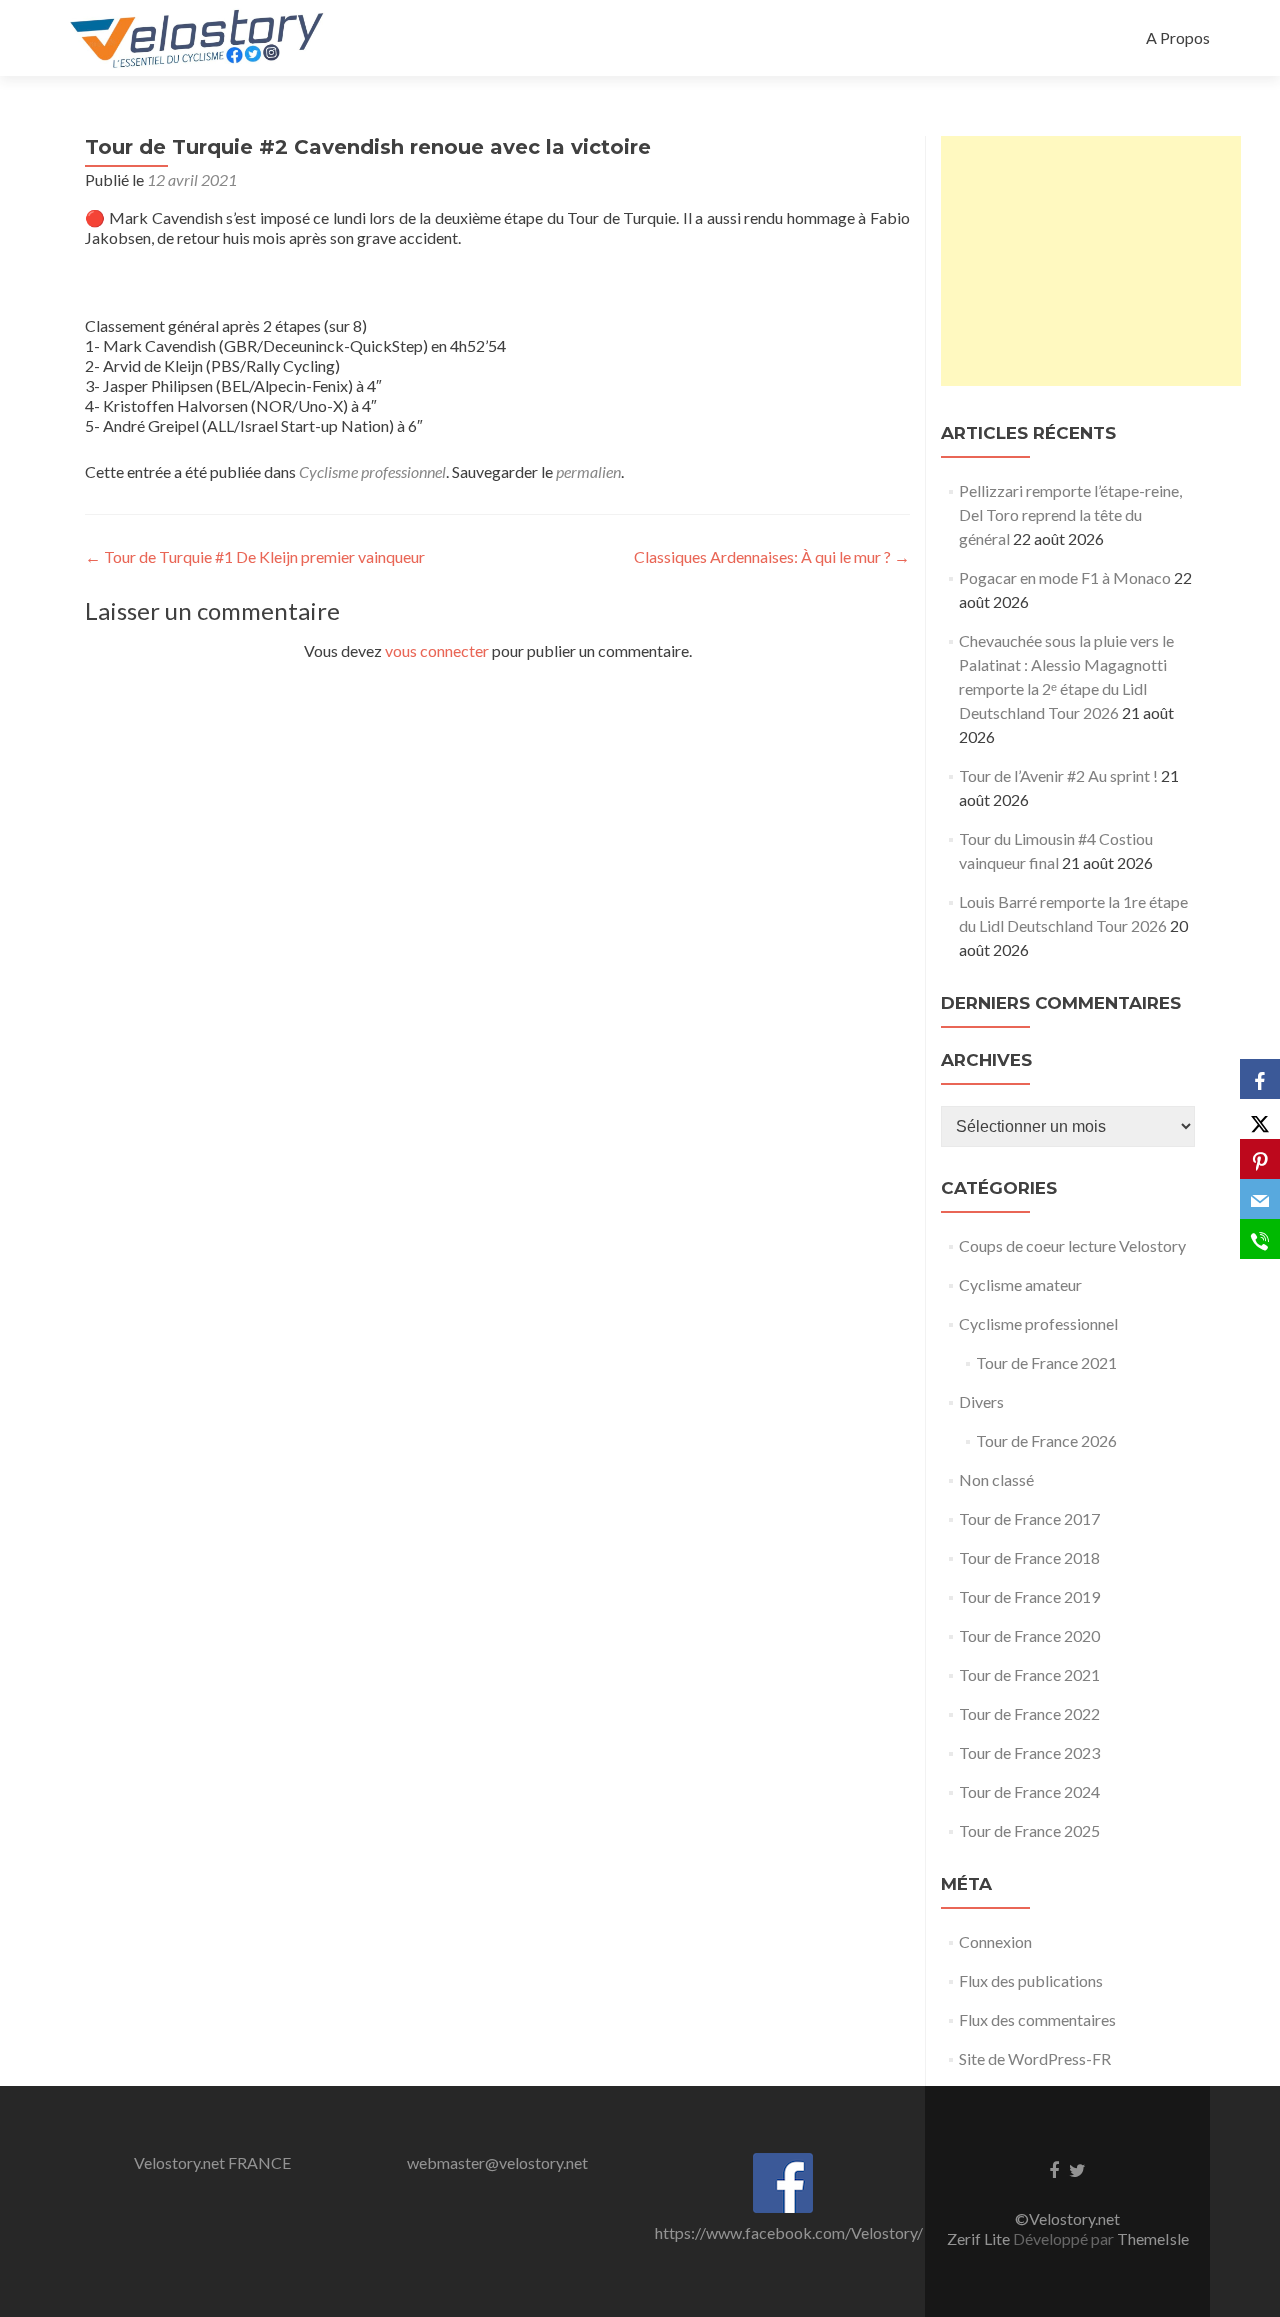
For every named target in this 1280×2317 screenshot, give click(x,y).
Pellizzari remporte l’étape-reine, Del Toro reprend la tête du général (1070, 514)
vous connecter (437, 650)
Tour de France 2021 (1046, 1362)
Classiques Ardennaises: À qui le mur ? (772, 556)
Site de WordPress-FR (1035, 2058)
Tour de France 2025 (1029, 1830)
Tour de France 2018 (1029, 1557)
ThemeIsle (1153, 2238)
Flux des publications (1031, 1980)
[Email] (1260, 1199)
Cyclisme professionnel (372, 471)
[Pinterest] (1260, 1159)
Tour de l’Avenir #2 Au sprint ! (1058, 775)
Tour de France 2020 (1029, 1635)
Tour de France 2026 (1046, 1440)
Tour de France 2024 (1029, 1791)
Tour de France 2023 (1029, 1752)
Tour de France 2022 (1029, 1713)
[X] (1260, 1119)
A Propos (1178, 37)
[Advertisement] (1091, 261)
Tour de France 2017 (1029, 1518)
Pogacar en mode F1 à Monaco (1065, 577)
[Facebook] (1260, 1079)
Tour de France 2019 (1029, 1596)
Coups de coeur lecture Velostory (1072, 1245)
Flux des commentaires (1037, 2019)
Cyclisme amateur (1020, 1284)
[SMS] (1260, 1239)
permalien (588, 471)
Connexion (995, 1941)
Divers (981, 1401)
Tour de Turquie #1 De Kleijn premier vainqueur (255, 556)
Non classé (996, 1479)
